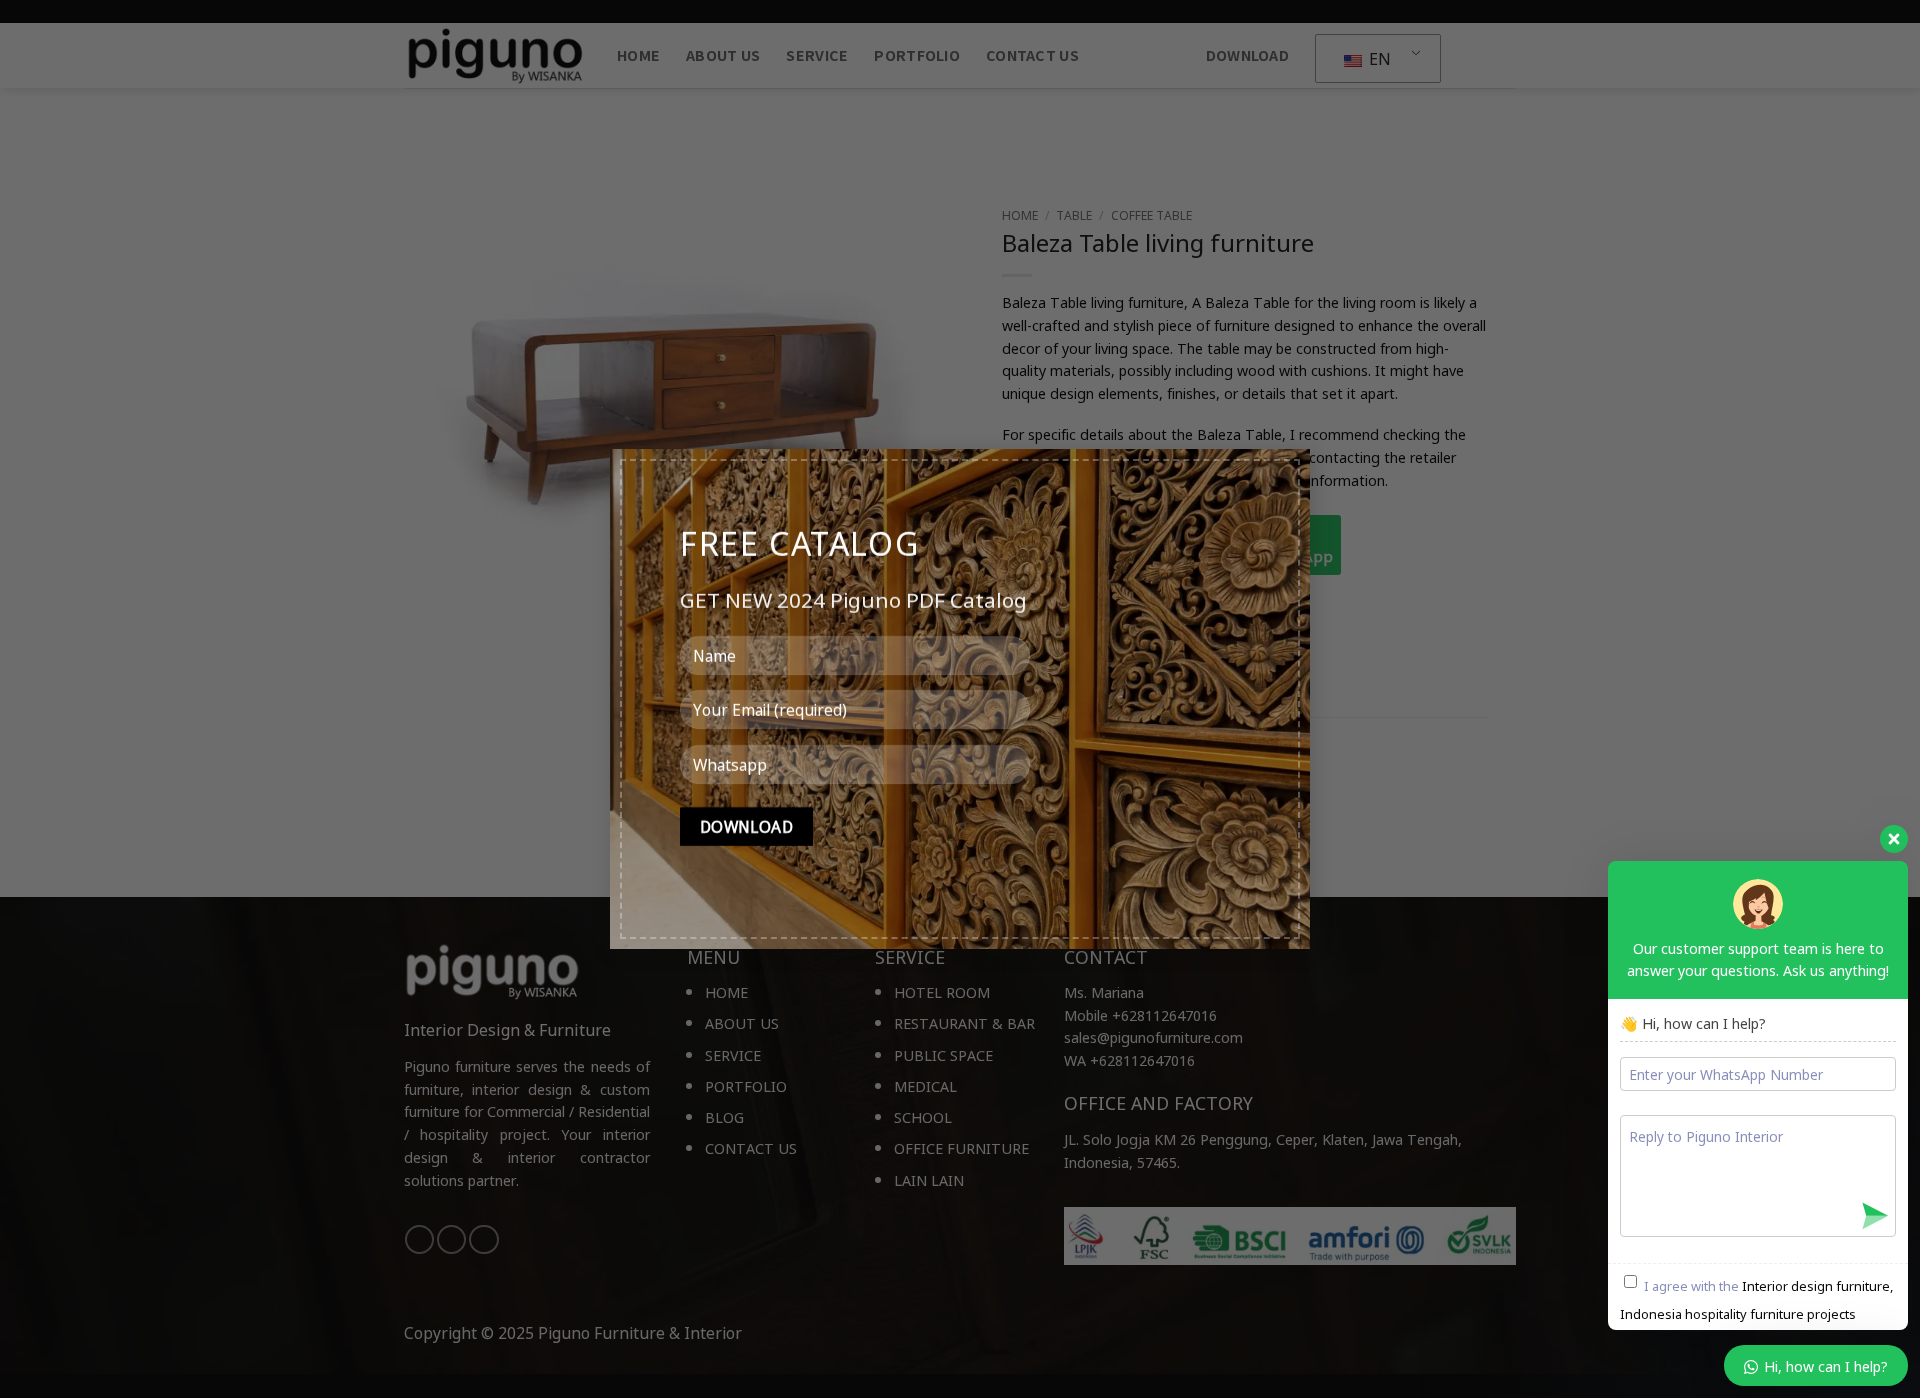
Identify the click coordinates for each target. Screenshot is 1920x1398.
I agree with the (1756, 1299)
